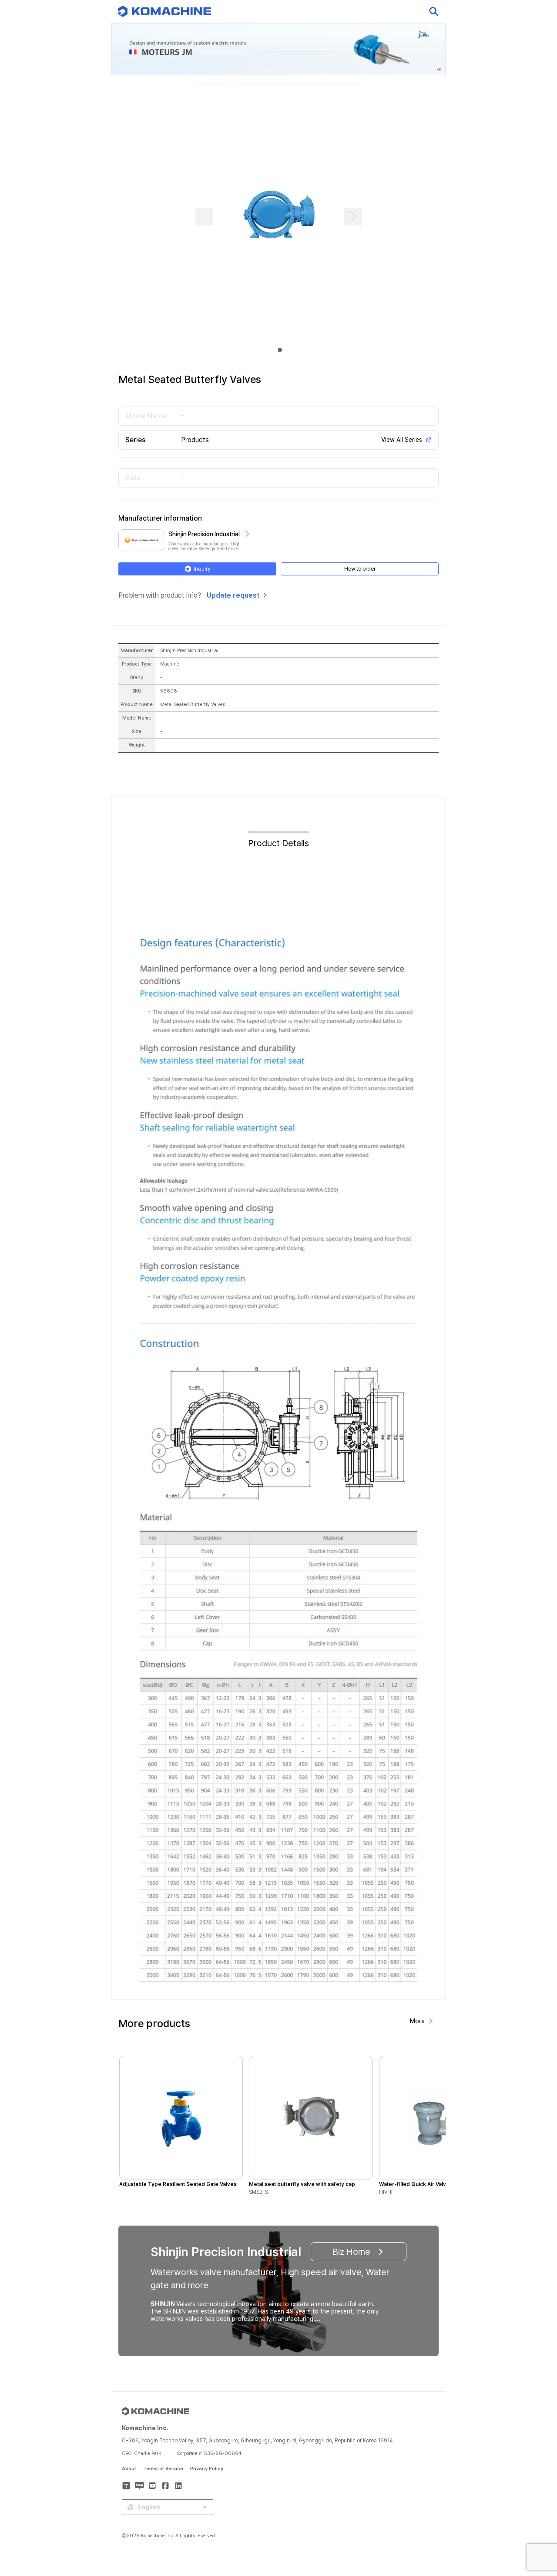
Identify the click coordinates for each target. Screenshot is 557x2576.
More (417, 2021)
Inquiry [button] (202, 569)
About (129, 2469)
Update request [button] (233, 595)
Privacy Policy (207, 2469)
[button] (534, 2502)
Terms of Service (163, 2469)
